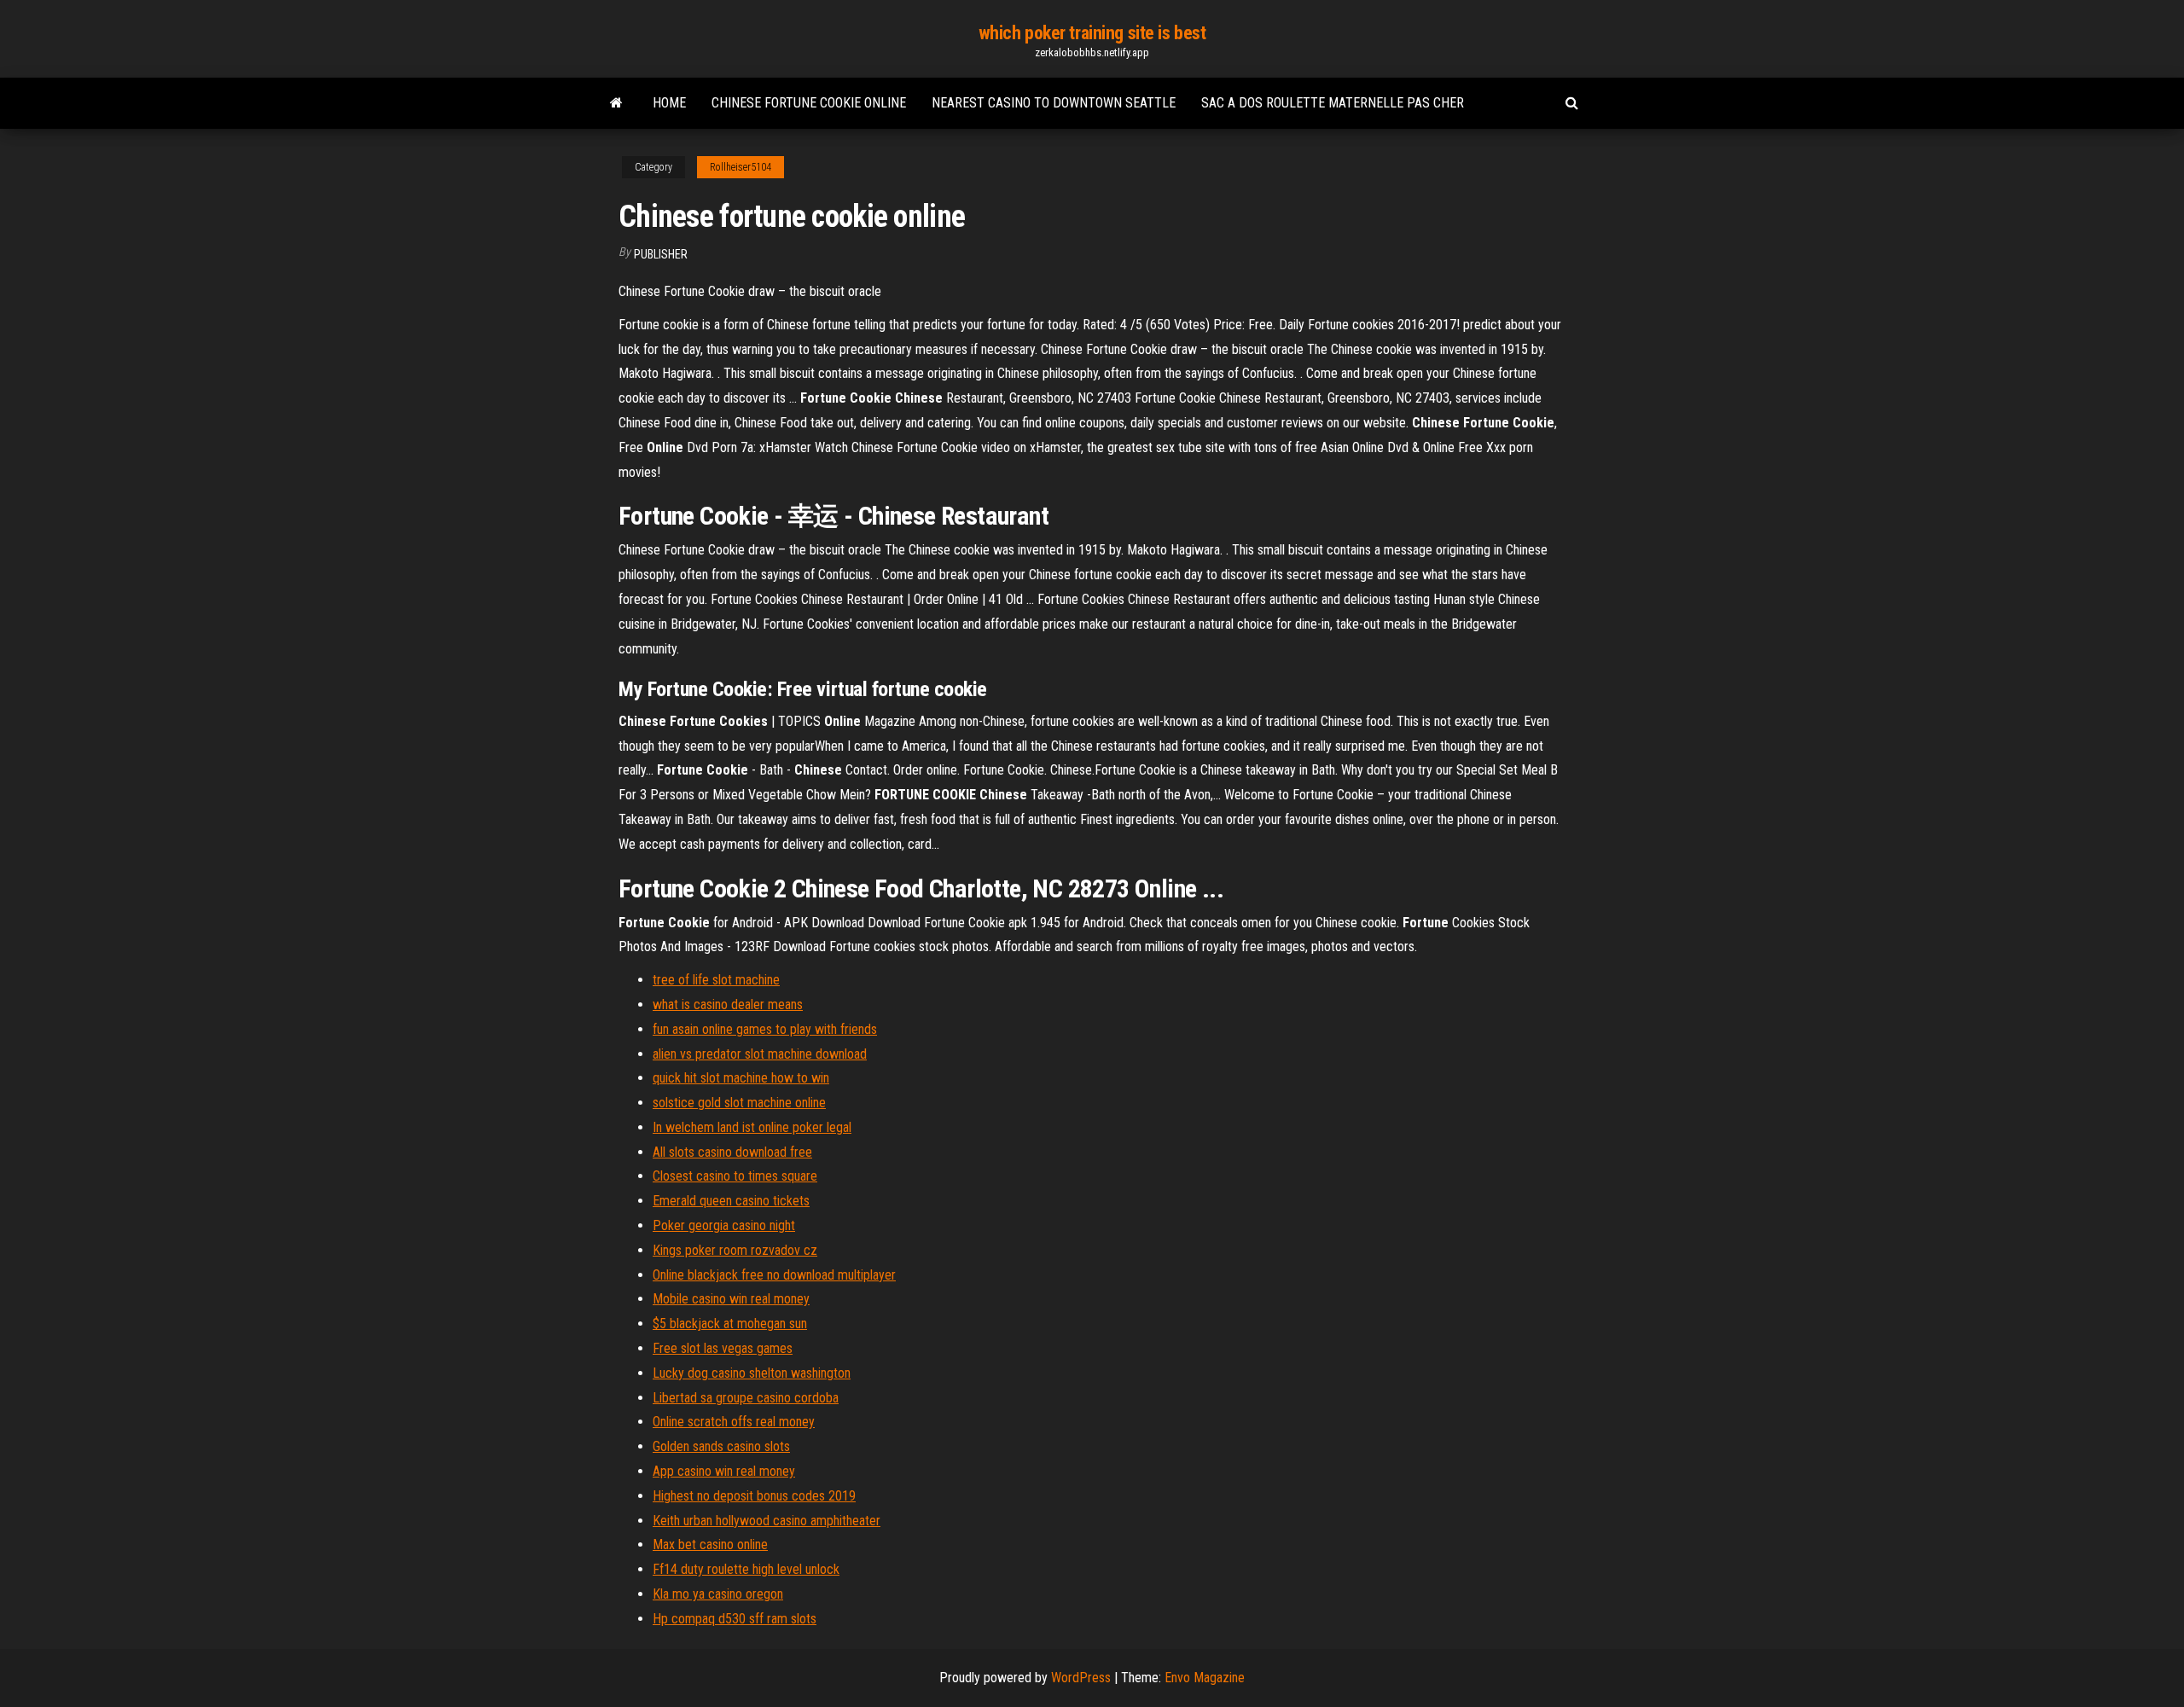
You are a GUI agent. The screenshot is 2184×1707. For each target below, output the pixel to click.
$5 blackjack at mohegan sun (730, 1324)
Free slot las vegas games (723, 1348)
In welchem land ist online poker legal (752, 1127)
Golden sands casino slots (721, 1446)
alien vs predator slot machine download (760, 1054)
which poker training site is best (1092, 33)
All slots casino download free (732, 1152)
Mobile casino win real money (731, 1299)
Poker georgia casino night (724, 1225)
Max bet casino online (710, 1544)
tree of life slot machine (716, 980)
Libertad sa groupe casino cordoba (746, 1398)
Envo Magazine (1205, 1678)
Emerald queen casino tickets (731, 1201)
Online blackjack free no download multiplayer (774, 1275)
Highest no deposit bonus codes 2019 (754, 1496)
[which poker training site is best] (616, 103)
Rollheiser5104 (741, 167)
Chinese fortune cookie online (809, 103)
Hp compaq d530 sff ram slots (735, 1619)
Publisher (661, 254)
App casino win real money (724, 1471)
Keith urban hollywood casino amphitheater (767, 1521)
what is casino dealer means (728, 1004)
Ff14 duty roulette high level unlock (746, 1569)
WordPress (1081, 1678)
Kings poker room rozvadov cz (735, 1250)
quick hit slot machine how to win (741, 1078)
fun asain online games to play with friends (765, 1029)
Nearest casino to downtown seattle (1054, 103)
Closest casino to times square (735, 1176)
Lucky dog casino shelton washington (752, 1373)
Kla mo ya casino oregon (718, 1594)
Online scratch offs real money (734, 1422)
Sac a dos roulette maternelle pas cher (1333, 103)
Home (669, 103)
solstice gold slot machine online (739, 1103)
